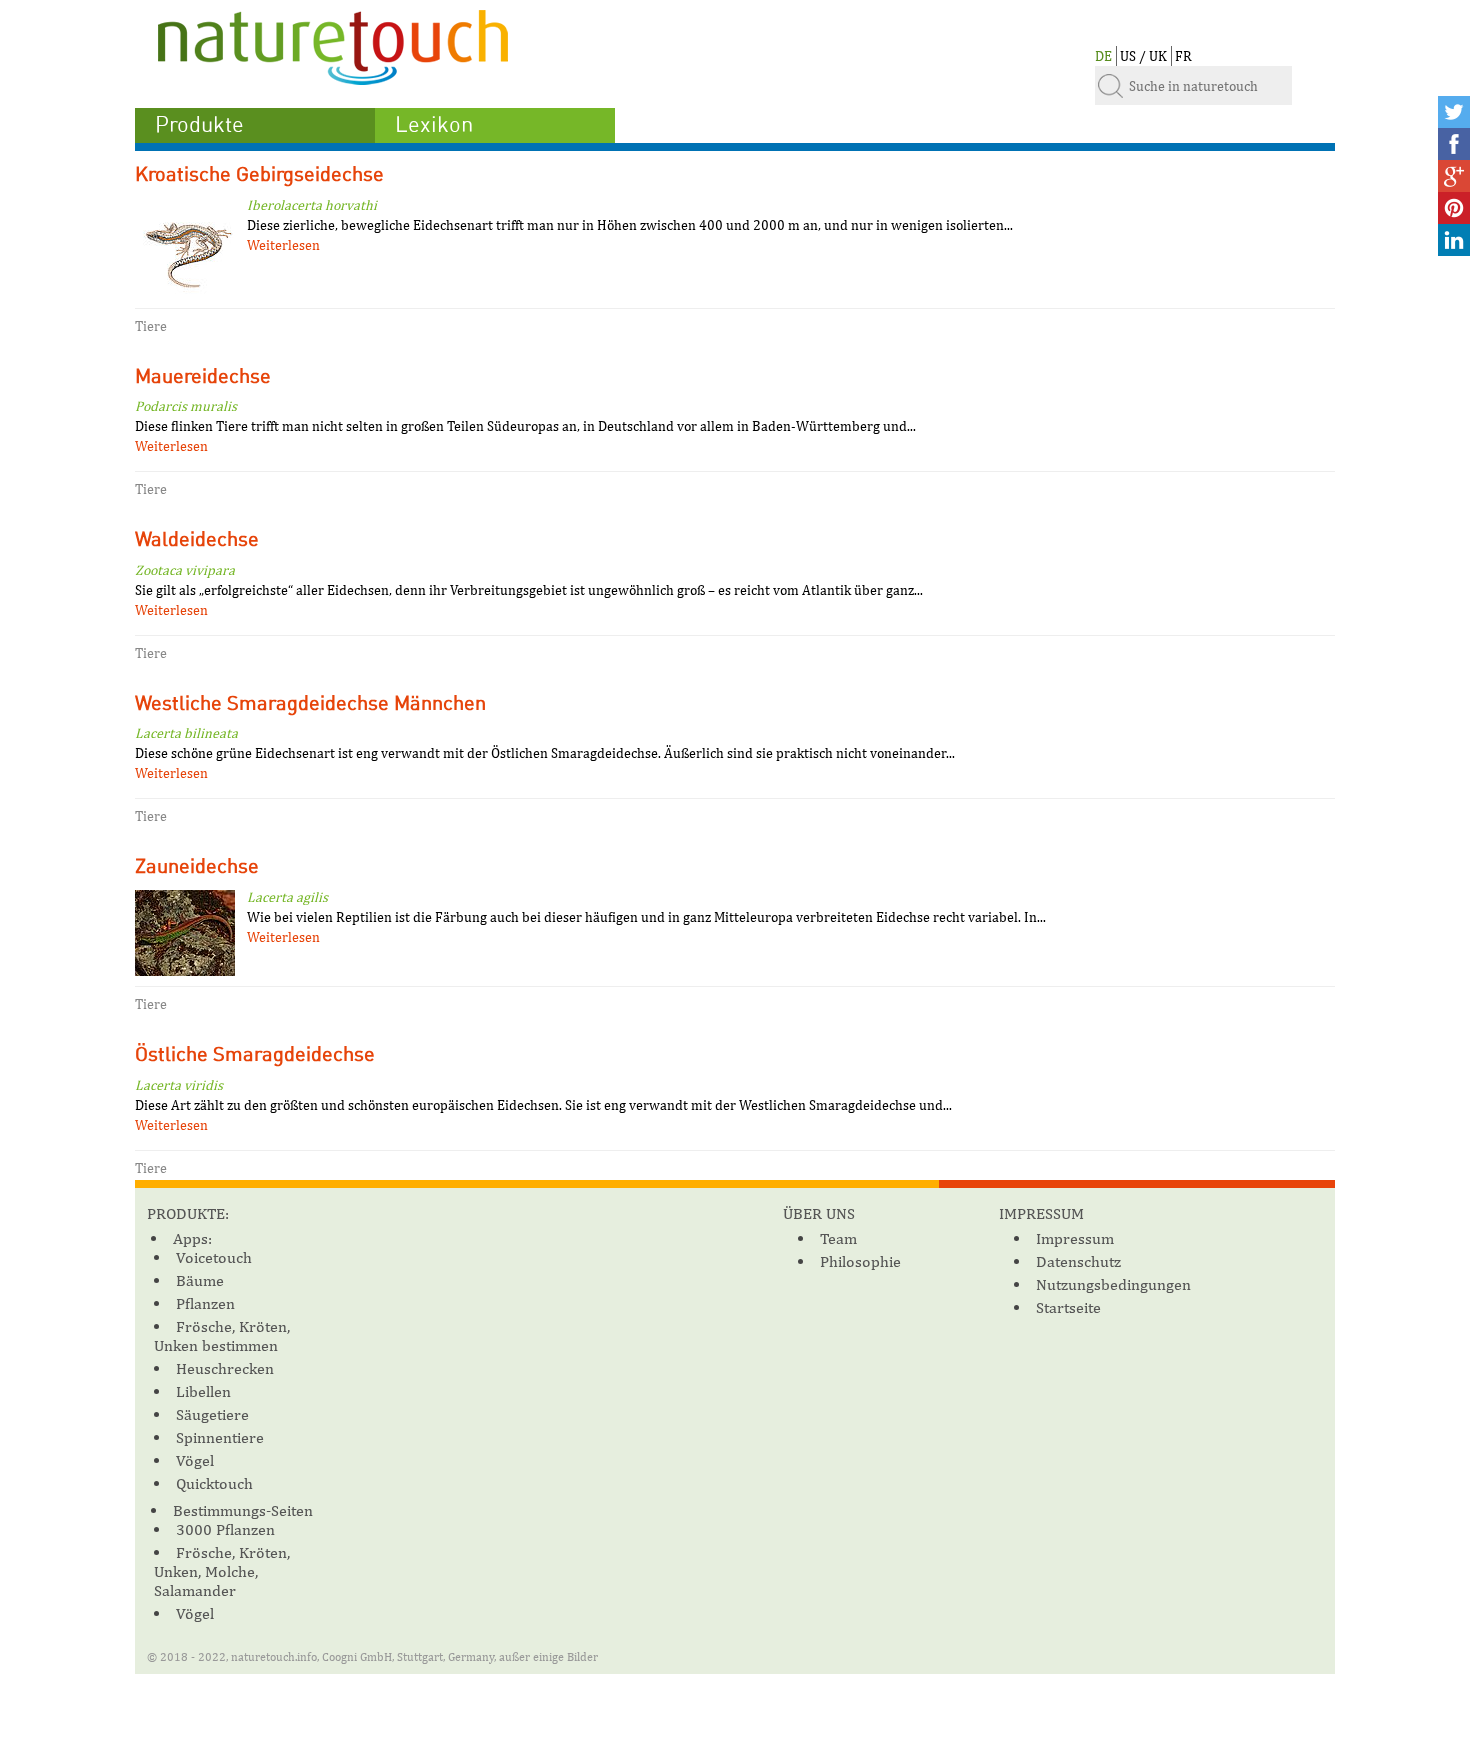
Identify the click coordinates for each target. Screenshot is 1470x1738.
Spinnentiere (220, 1437)
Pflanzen (205, 1303)
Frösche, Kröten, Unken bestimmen (222, 1336)
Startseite (1068, 1307)
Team (838, 1238)
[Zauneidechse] (185, 935)
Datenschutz (1078, 1261)
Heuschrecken (225, 1368)
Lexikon (434, 125)
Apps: (192, 1238)
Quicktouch (214, 1483)
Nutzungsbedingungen (1113, 1284)
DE (1103, 56)
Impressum (1075, 1238)
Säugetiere (212, 1414)
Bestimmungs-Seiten (243, 1510)
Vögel (195, 1460)
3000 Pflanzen (225, 1529)
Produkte (199, 125)
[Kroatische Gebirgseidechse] (185, 250)
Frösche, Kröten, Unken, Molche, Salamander (222, 1571)
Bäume (200, 1280)
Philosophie (860, 1261)
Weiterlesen (283, 245)
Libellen (203, 1391)
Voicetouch (214, 1257)
